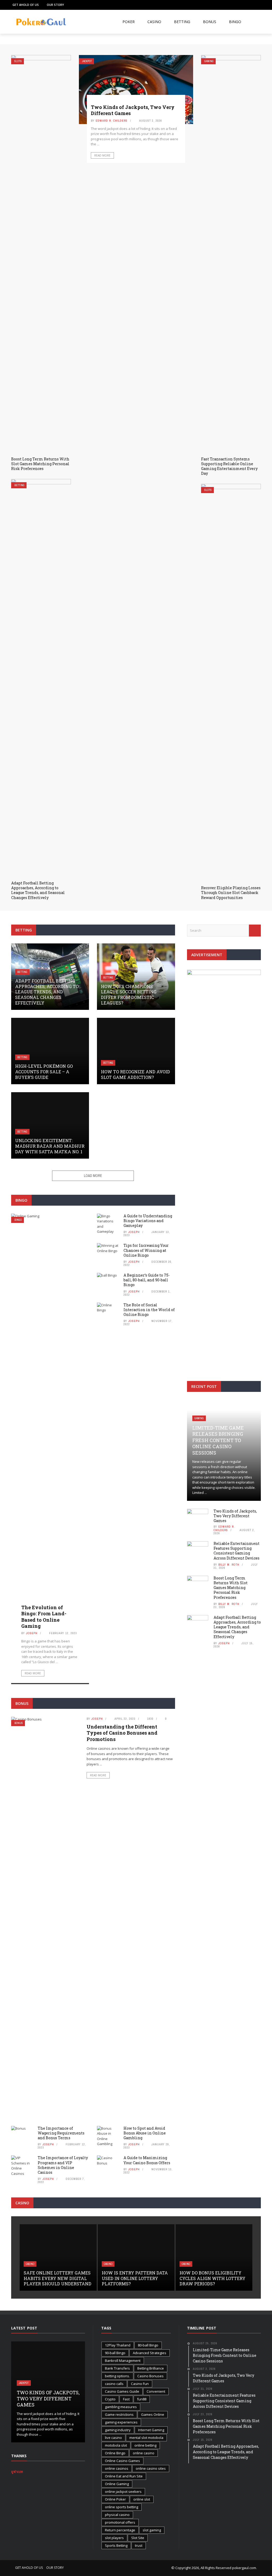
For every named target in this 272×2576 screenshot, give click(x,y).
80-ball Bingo (148, 2345)
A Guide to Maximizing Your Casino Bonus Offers (147, 2160)
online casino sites (151, 2468)
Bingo (235, 22)
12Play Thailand (118, 2345)
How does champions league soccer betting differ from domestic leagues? (129, 995)
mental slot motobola (146, 2438)
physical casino (117, 2515)
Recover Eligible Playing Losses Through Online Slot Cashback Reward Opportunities (231, 893)
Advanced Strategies (150, 2353)
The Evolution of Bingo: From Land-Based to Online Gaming (44, 1617)
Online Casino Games (122, 2461)
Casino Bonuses (150, 2376)
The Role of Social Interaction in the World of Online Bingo (149, 1310)
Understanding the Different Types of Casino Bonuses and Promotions (122, 1733)
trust (139, 2545)
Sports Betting (116, 2545)
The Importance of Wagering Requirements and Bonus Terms (61, 2133)
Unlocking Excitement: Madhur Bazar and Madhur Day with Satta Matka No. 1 (50, 1146)
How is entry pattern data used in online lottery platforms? (135, 2278)
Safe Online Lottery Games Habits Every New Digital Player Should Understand (58, 2278)
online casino (144, 2453)
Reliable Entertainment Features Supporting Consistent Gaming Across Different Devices (237, 1551)
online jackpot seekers (123, 2492)
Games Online (153, 2414)
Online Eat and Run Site (124, 2476)
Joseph (32, 1633)
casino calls (114, 2384)
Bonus (210, 22)
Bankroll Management (123, 2361)
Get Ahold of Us (26, 5)
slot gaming (152, 2530)
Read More (102, 155)
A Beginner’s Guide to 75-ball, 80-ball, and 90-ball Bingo (147, 1280)
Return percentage (120, 2530)
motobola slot (116, 2445)
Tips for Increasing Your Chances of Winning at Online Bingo (146, 1250)
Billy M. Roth (229, 1565)
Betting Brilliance (151, 2368)
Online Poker (115, 2499)
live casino (113, 2438)
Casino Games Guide (122, 2391)
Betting (182, 22)
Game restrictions (119, 2414)
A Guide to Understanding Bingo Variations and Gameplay (148, 1221)
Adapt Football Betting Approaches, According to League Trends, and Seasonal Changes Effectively (38, 890)
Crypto (110, 2399)
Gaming (209, 61)
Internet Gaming (151, 2430)
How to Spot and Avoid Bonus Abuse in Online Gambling (145, 2133)
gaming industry (118, 2430)
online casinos (117, 2468)
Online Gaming (117, 2484)
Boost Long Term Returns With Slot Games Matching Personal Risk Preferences (40, 464)
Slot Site (138, 2538)
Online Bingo (115, 2453)
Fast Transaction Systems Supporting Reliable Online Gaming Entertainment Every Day (229, 466)
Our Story (55, 5)
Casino (154, 22)
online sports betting (122, 2507)
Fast (126, 2399)
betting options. (117, 2376)
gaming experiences (121, 2422)
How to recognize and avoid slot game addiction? (135, 1074)
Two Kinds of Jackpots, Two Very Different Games (133, 110)
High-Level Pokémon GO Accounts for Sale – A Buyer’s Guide (44, 1072)
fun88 (142, 2399)
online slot (142, 2499)
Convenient (156, 2391)
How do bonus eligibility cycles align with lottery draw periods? (212, 2278)
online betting (145, 2445)
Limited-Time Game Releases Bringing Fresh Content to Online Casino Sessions (218, 1440)
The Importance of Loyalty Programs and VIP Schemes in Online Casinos (63, 2165)
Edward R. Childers (112, 121)
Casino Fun (140, 2384)
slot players (114, 2538)
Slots (18, 61)
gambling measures (121, 2407)
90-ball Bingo (115, 2353)
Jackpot (87, 61)
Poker (129, 22)
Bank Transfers (117, 2368)
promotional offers (120, 2522)
